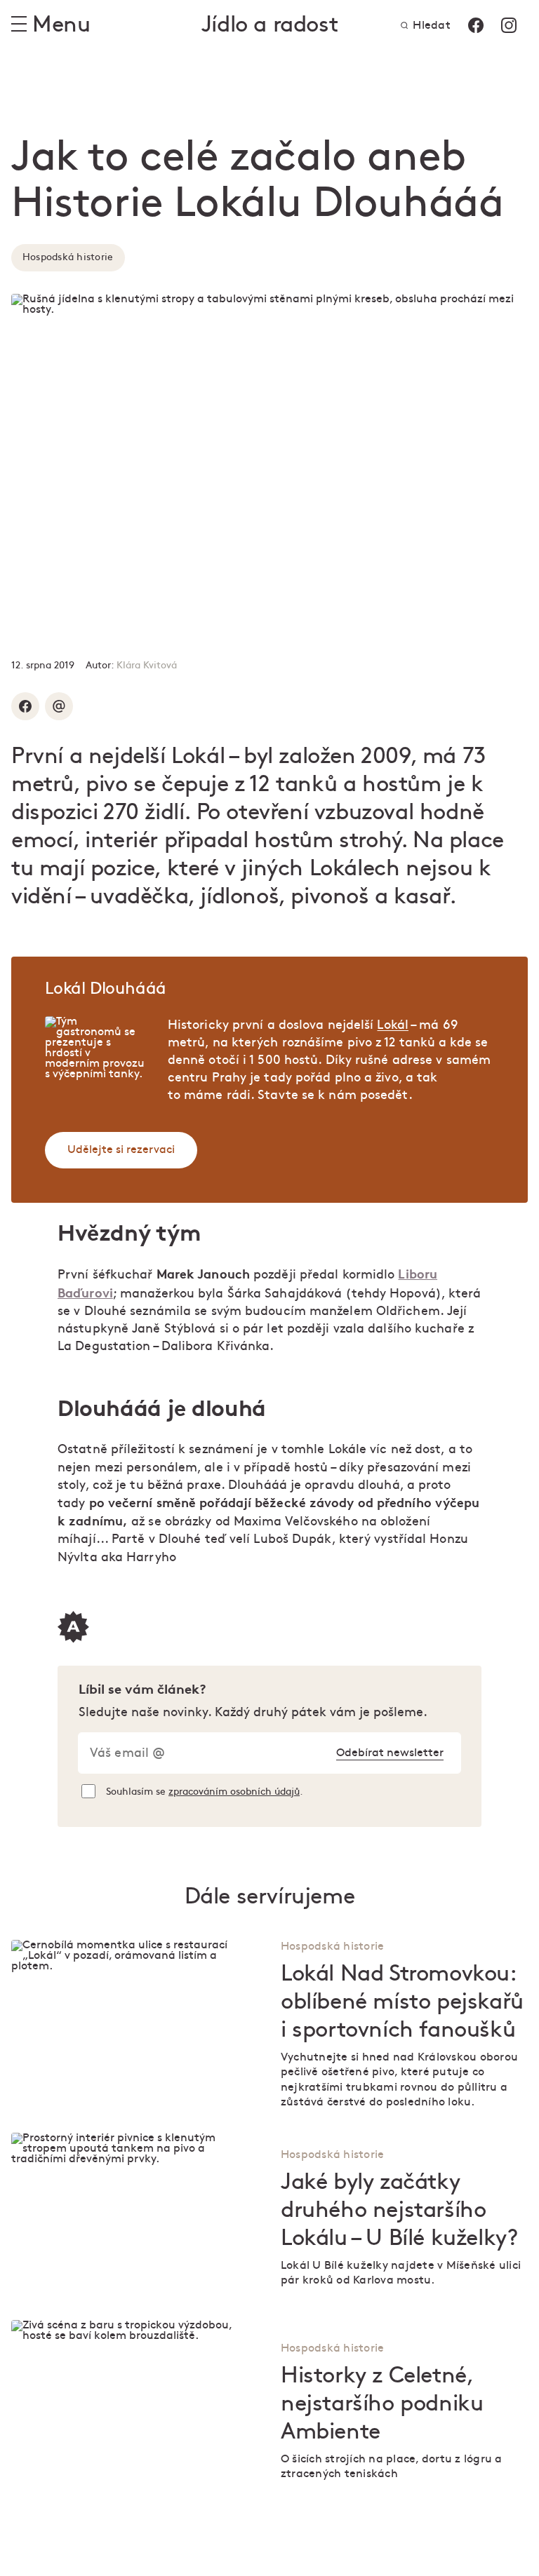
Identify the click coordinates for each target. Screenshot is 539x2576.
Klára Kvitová (147, 665)
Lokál (393, 1025)
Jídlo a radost (269, 25)
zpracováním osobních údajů (234, 1792)
